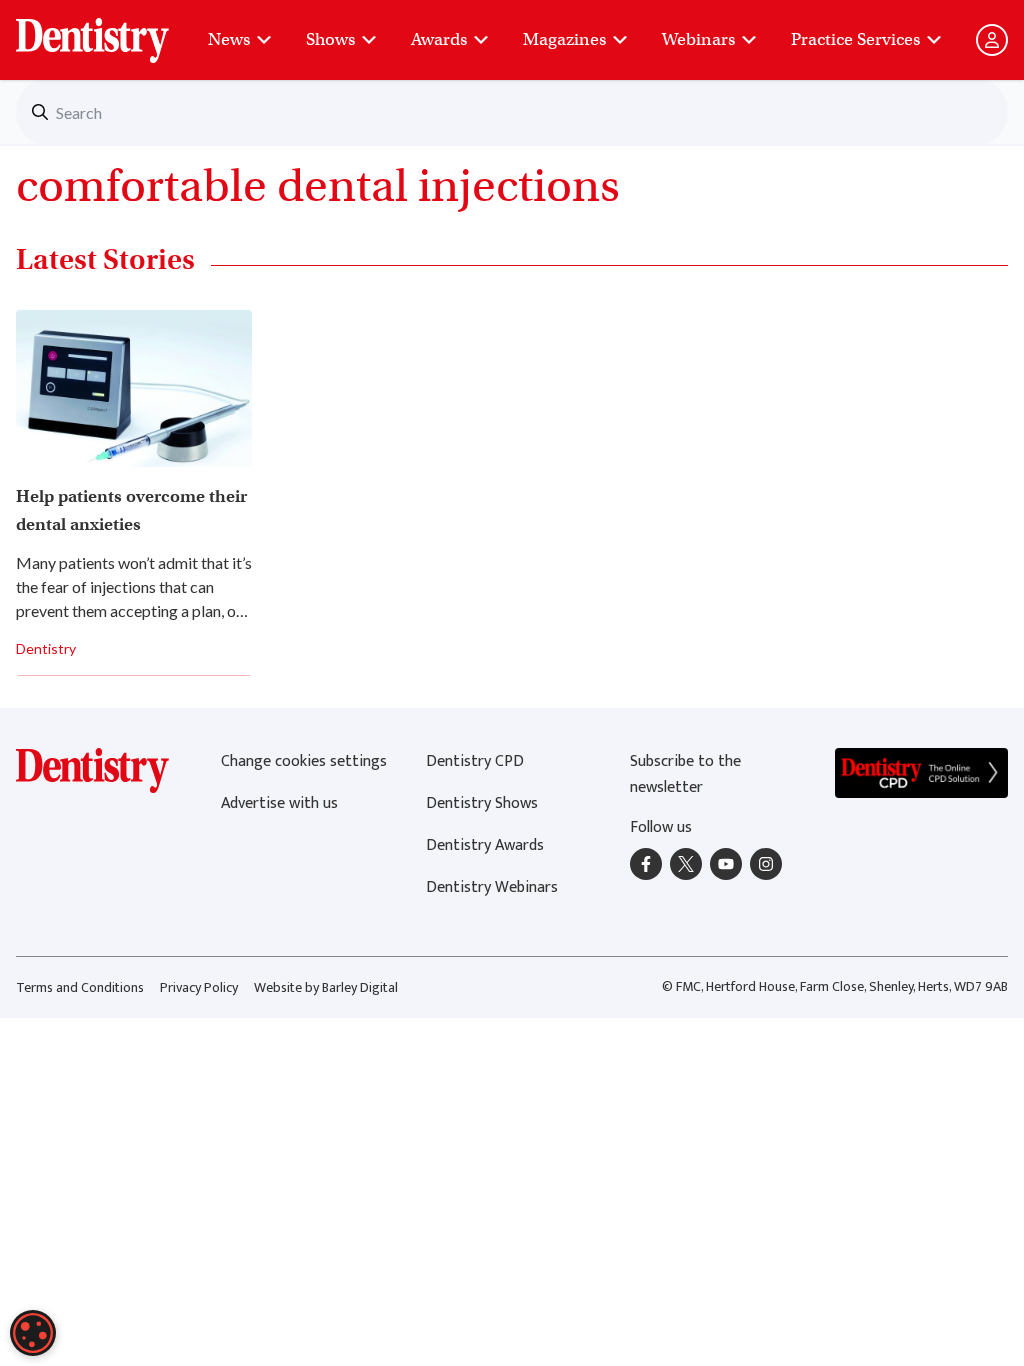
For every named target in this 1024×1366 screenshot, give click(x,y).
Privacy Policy (199, 987)
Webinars (698, 39)
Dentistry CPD (475, 761)
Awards (439, 39)
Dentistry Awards (485, 845)
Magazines (564, 39)
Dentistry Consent (116, 30)
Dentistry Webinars (492, 887)
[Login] (992, 40)
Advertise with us (279, 803)
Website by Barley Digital (326, 987)
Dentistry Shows (482, 803)
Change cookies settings (304, 761)
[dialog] (33, 1333)
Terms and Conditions (80, 987)
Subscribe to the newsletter (685, 774)
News (229, 39)
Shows (330, 39)
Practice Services (855, 39)
